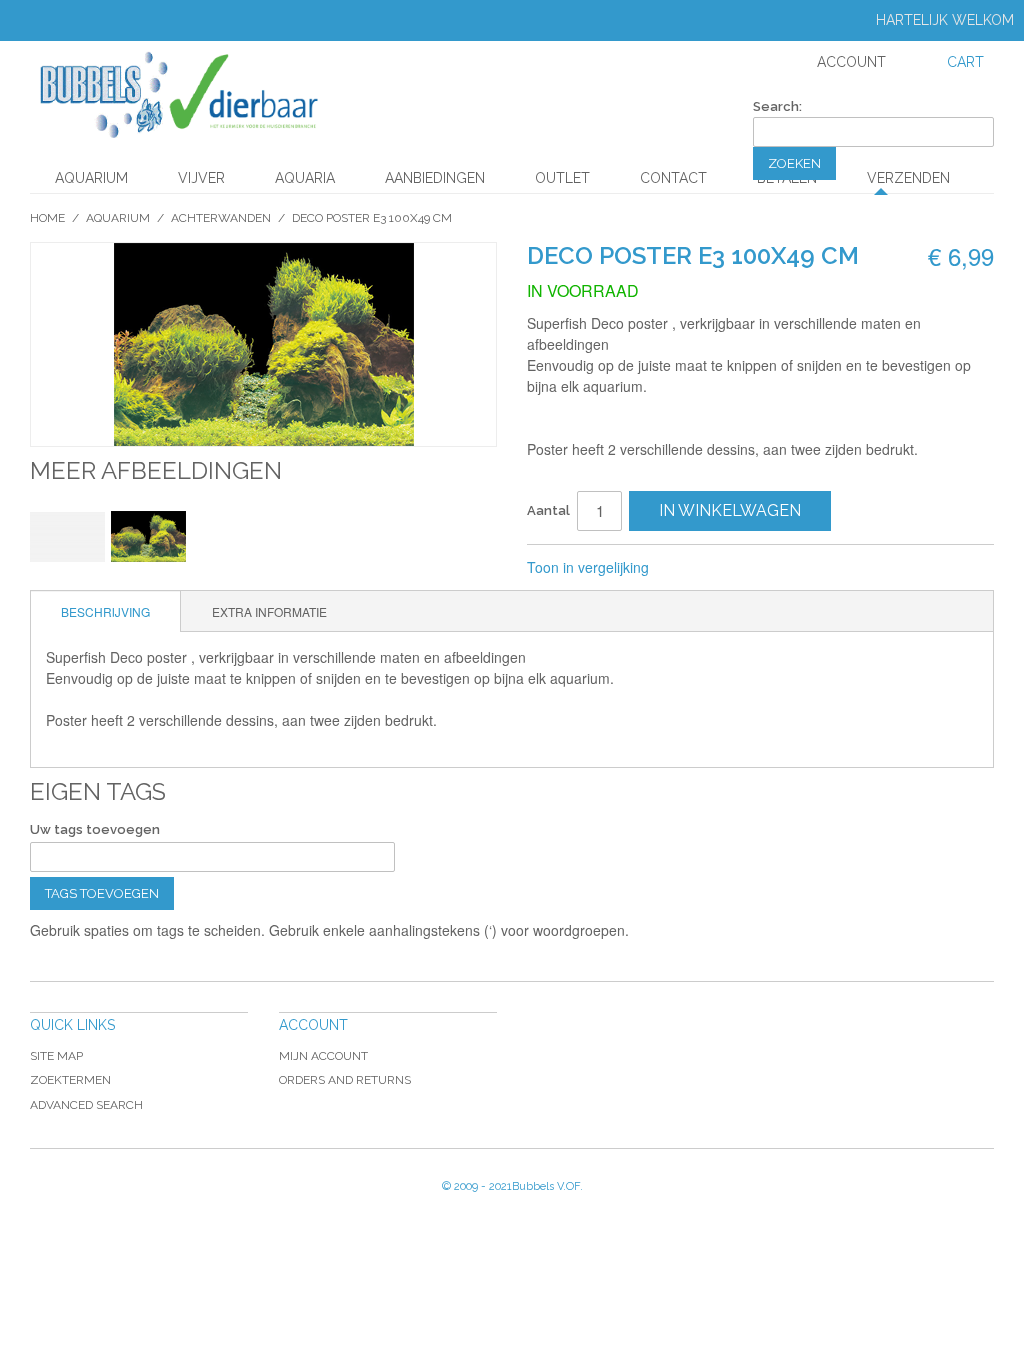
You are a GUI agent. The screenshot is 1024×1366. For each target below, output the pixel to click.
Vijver (201, 178)
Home (47, 218)
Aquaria (305, 178)
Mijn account (323, 1056)
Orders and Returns (345, 1080)
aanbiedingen (435, 178)
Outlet (562, 178)
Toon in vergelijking (588, 567)
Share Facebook (691, 568)
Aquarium (91, 178)
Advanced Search (86, 1105)
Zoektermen (70, 1080)
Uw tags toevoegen (95, 829)
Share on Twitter (731, 568)
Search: (777, 106)
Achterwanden (221, 218)
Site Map (56, 1056)
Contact (673, 178)
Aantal (548, 510)
